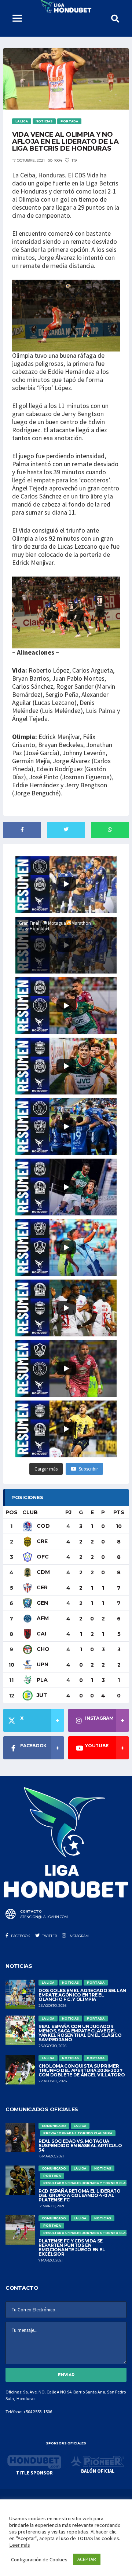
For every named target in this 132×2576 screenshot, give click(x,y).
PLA (41, 1680)
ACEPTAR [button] (87, 2559)
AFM (42, 1618)
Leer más (20, 2545)
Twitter (49, 1936)
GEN (42, 1603)
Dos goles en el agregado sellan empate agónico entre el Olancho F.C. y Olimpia (82, 1995)
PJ (68, 1512)
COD (43, 1526)
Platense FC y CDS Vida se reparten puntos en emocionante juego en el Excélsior (72, 2247)
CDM (43, 1572)
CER (41, 1587)
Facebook (20, 1936)
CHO (42, 1649)
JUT (41, 1695)
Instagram (78, 1936)
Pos (12, 1512)
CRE (41, 1541)
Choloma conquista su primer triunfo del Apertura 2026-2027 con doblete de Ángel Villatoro (82, 2070)
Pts (119, 1512)
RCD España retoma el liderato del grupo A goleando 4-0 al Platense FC (80, 2195)
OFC (42, 1557)
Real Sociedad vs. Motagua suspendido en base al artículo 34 (80, 2146)
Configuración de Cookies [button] (39, 2560)
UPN (42, 1664)
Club (30, 1512)
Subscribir (88, 1469)
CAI (41, 1634)
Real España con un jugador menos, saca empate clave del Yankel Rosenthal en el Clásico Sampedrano (80, 2033)
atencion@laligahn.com (44, 1917)
